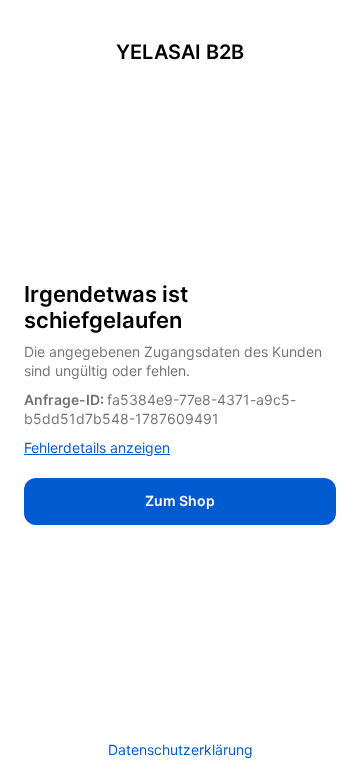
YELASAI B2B (180, 52)
